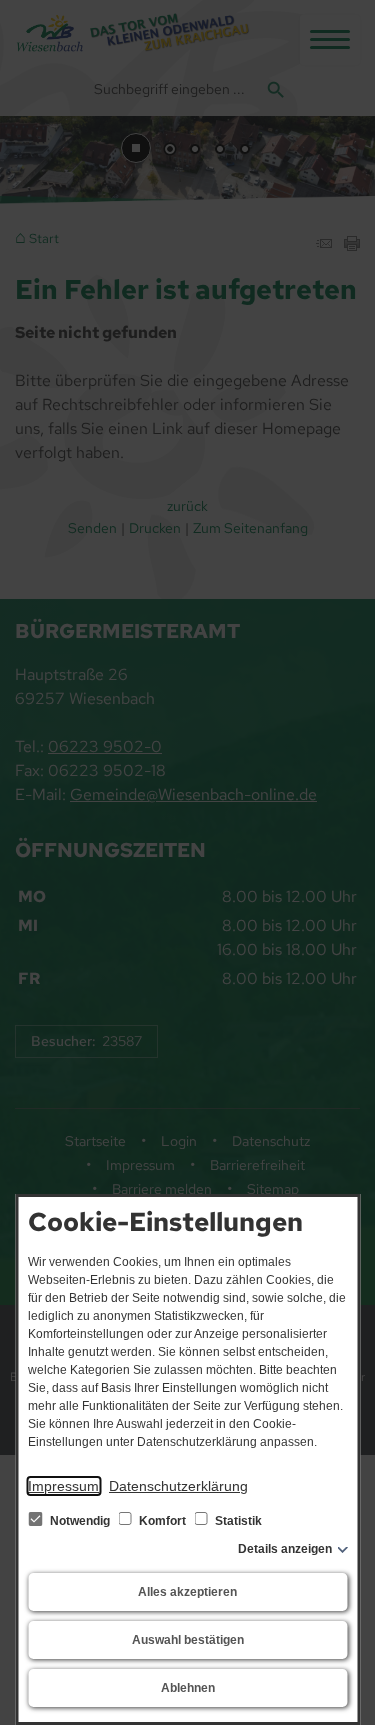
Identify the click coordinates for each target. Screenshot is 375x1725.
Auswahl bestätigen (188, 1640)
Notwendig (80, 1521)
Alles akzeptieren (187, 1592)
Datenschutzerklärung (178, 1486)
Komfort (162, 1521)
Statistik (237, 1521)
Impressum (63, 1486)
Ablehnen (188, 1688)
